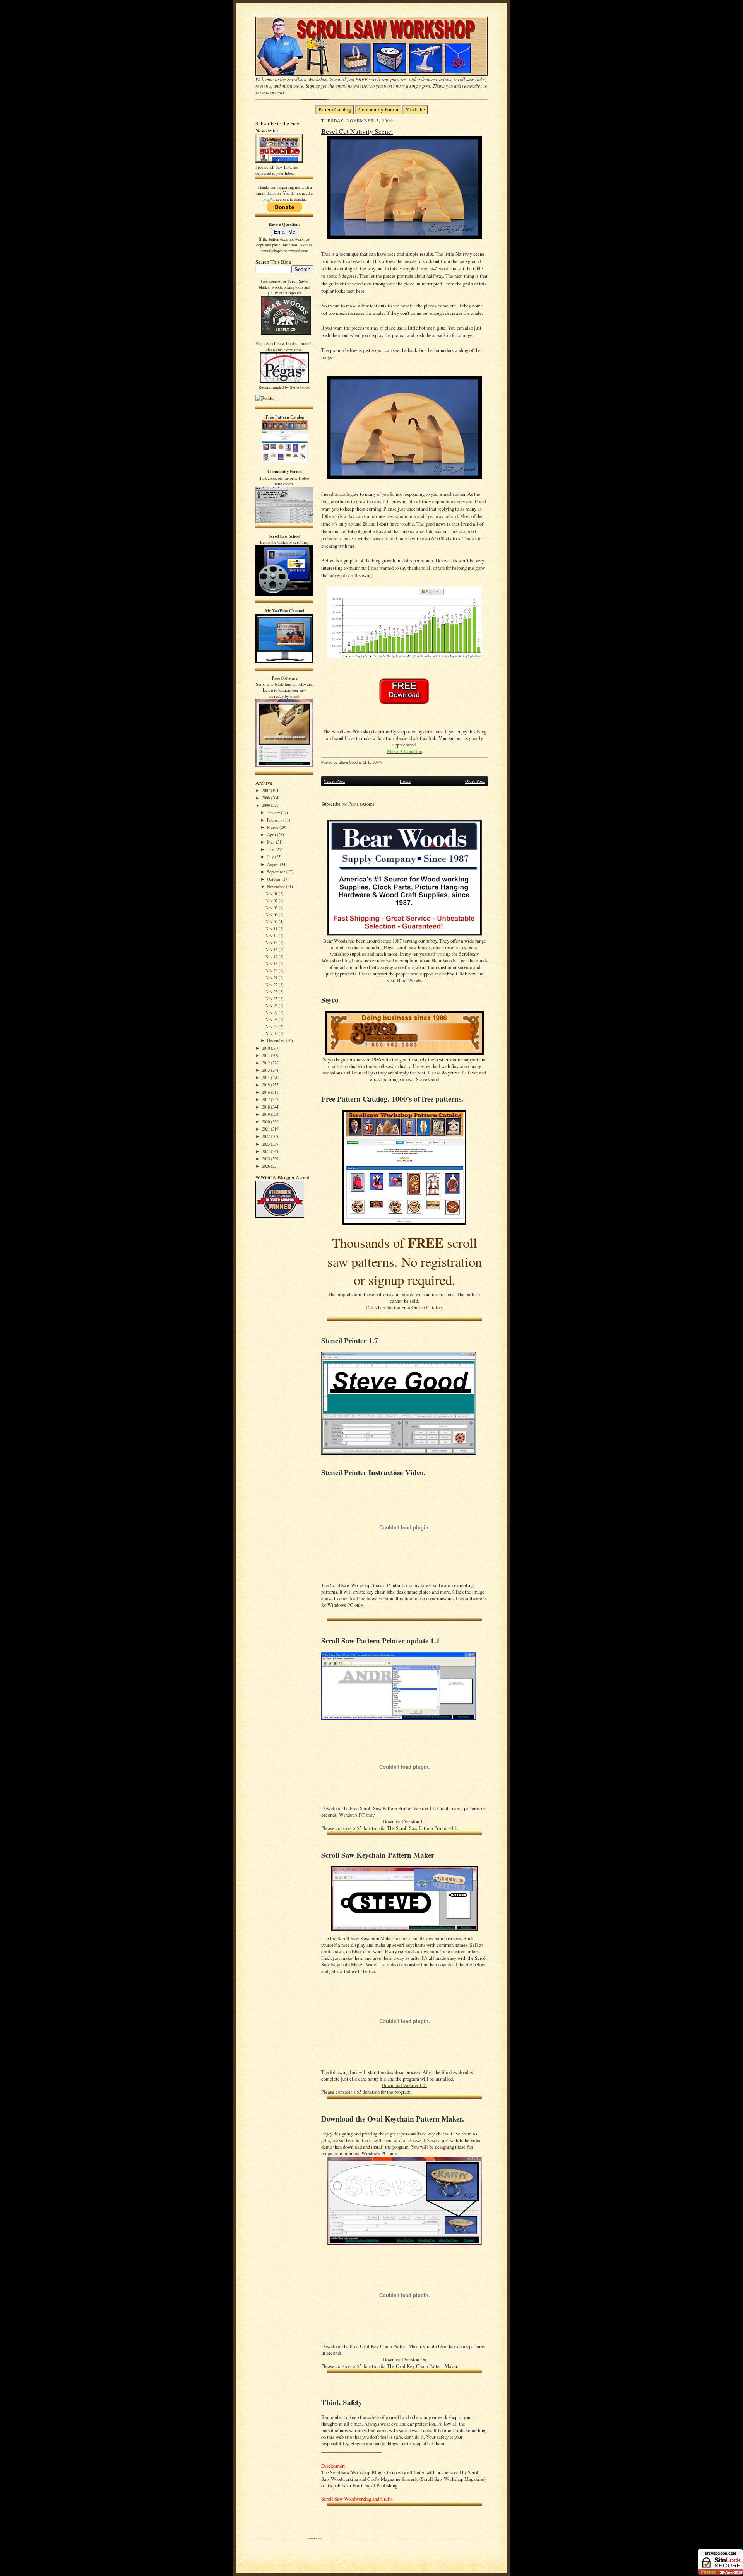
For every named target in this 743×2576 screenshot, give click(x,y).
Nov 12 (272, 935)
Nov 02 (272, 901)
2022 (266, 1136)
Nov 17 (272, 957)
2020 (266, 1121)
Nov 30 (272, 1033)
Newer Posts (334, 781)
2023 (266, 1144)
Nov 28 (272, 1019)
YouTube (415, 110)
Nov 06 (272, 915)
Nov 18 (272, 964)
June (271, 849)
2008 (266, 798)
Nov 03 (272, 908)
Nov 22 (272, 985)
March (273, 827)
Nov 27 (272, 1012)
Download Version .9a (404, 2360)
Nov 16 (272, 949)
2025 (266, 1159)
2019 (266, 1114)
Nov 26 (272, 1005)
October (274, 879)
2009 (266, 805)
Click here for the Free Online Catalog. (404, 1308)
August (273, 864)
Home (405, 781)
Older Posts (475, 781)
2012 (266, 1063)
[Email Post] (387, 762)
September (277, 872)
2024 (266, 1151)
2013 (266, 1070)
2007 (266, 790)
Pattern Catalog (335, 110)
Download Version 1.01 (404, 2085)
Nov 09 (272, 922)
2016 (266, 1092)
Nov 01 (272, 894)
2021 (266, 1129)
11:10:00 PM (373, 762)
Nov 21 (272, 978)
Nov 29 (272, 1026)
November (276, 886)
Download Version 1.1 (404, 1822)
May (271, 842)
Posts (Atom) (361, 804)
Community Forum (378, 110)
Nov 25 (272, 998)
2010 (266, 1048)
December (276, 1040)
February (275, 820)
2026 (266, 1166)
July (271, 857)
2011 (266, 1055)
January (274, 812)
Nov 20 (272, 971)
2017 (266, 1099)
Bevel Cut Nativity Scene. (357, 131)
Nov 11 (272, 928)
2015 (266, 1085)
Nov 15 (272, 942)
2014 (266, 1077)
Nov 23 (272, 992)
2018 (266, 1107)
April (272, 834)
